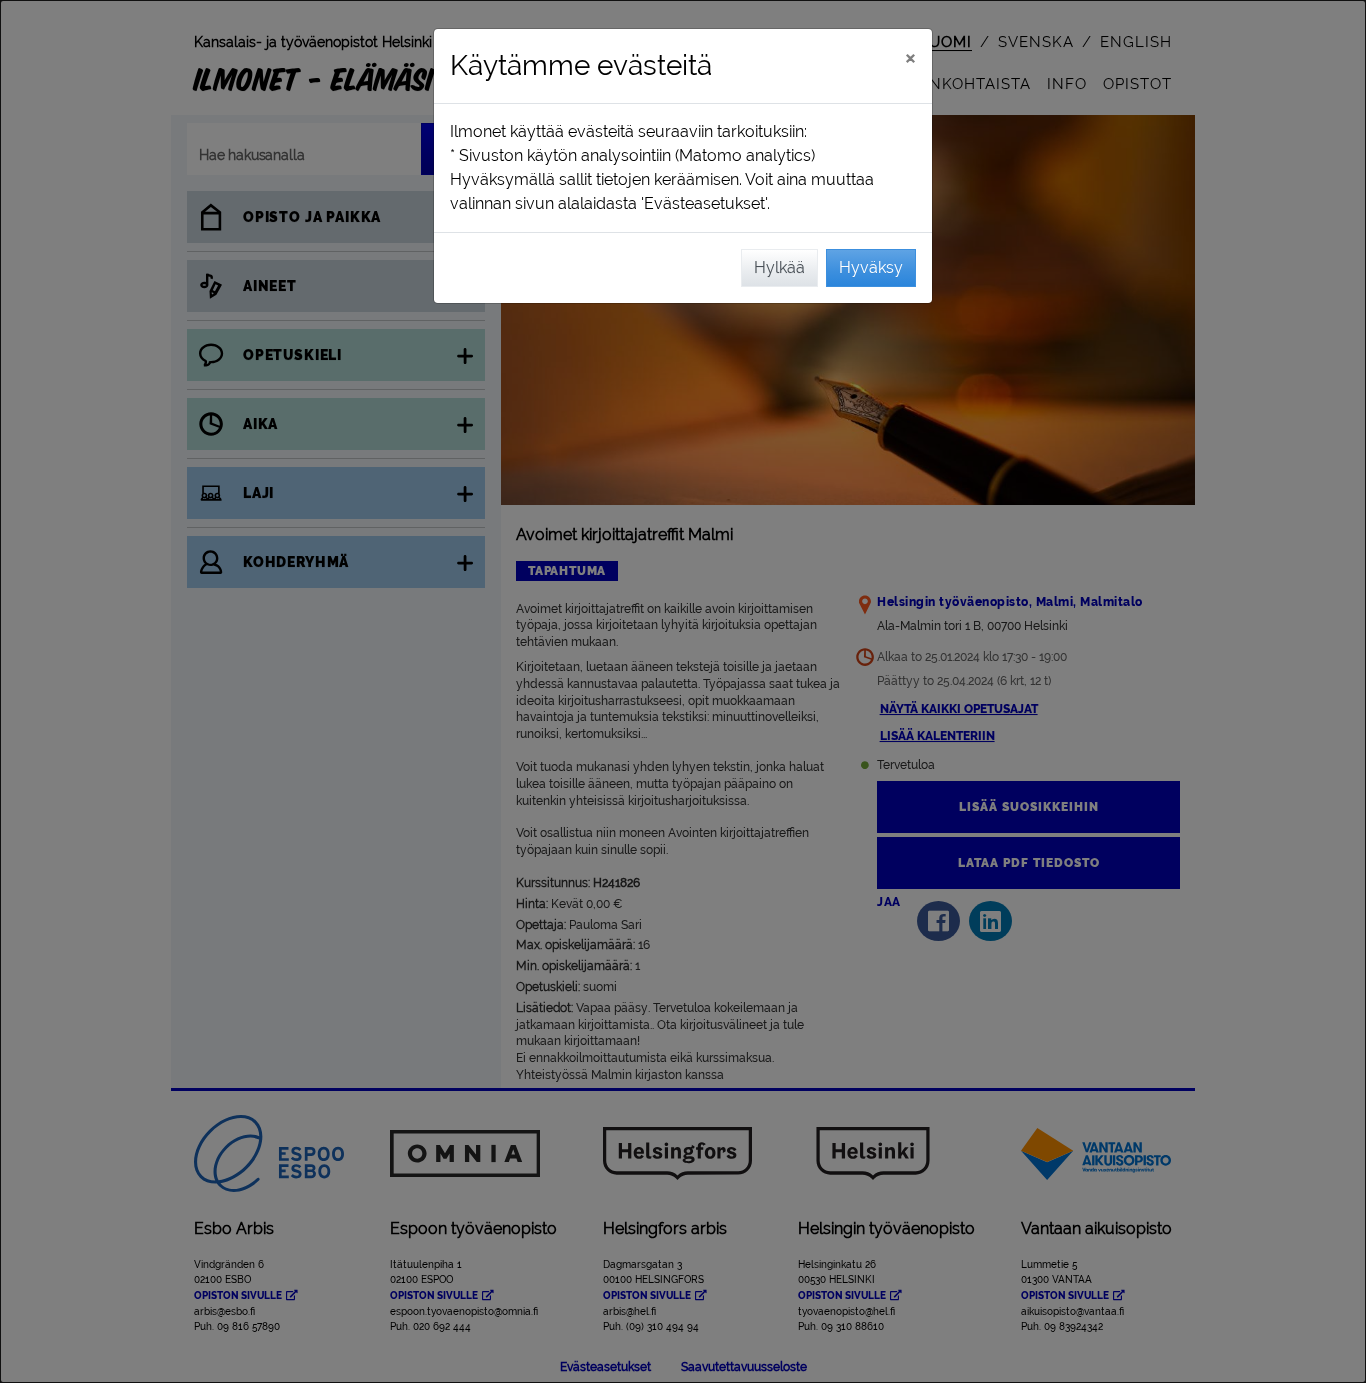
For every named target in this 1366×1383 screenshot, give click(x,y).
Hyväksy (871, 267)
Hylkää (779, 267)
